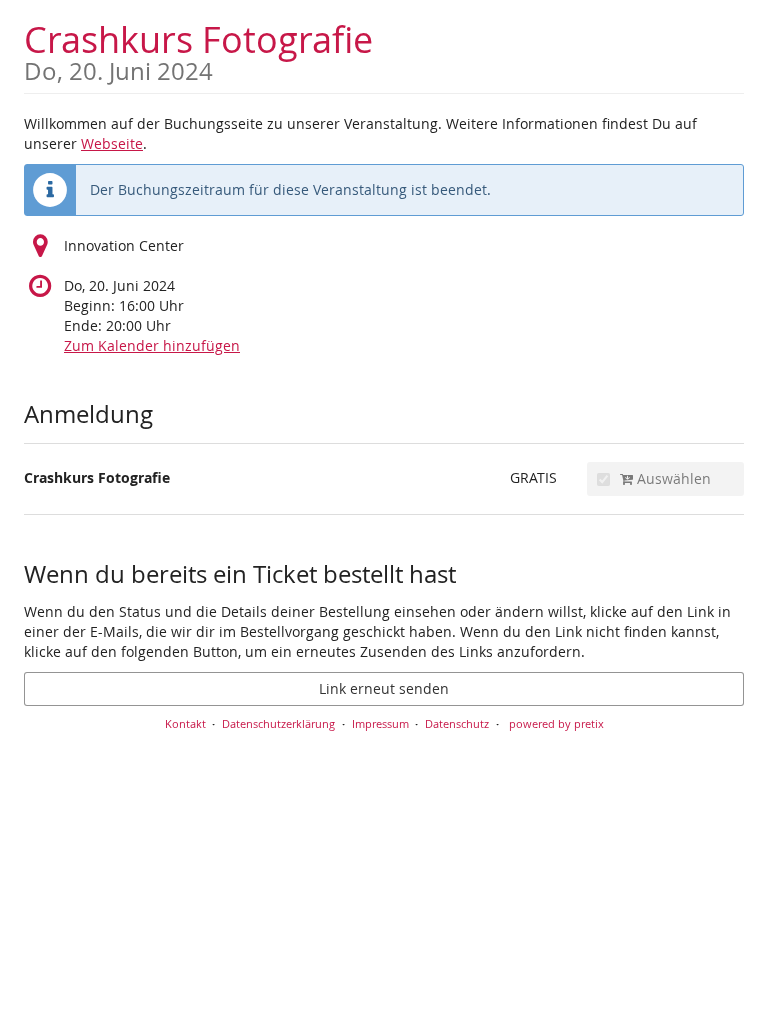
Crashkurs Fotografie (198, 49)
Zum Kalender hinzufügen (152, 345)
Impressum (380, 723)
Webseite (112, 143)
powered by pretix (556, 723)
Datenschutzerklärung (278, 723)
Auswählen (672, 478)
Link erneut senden (384, 688)
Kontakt (185, 723)
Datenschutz (457, 723)
